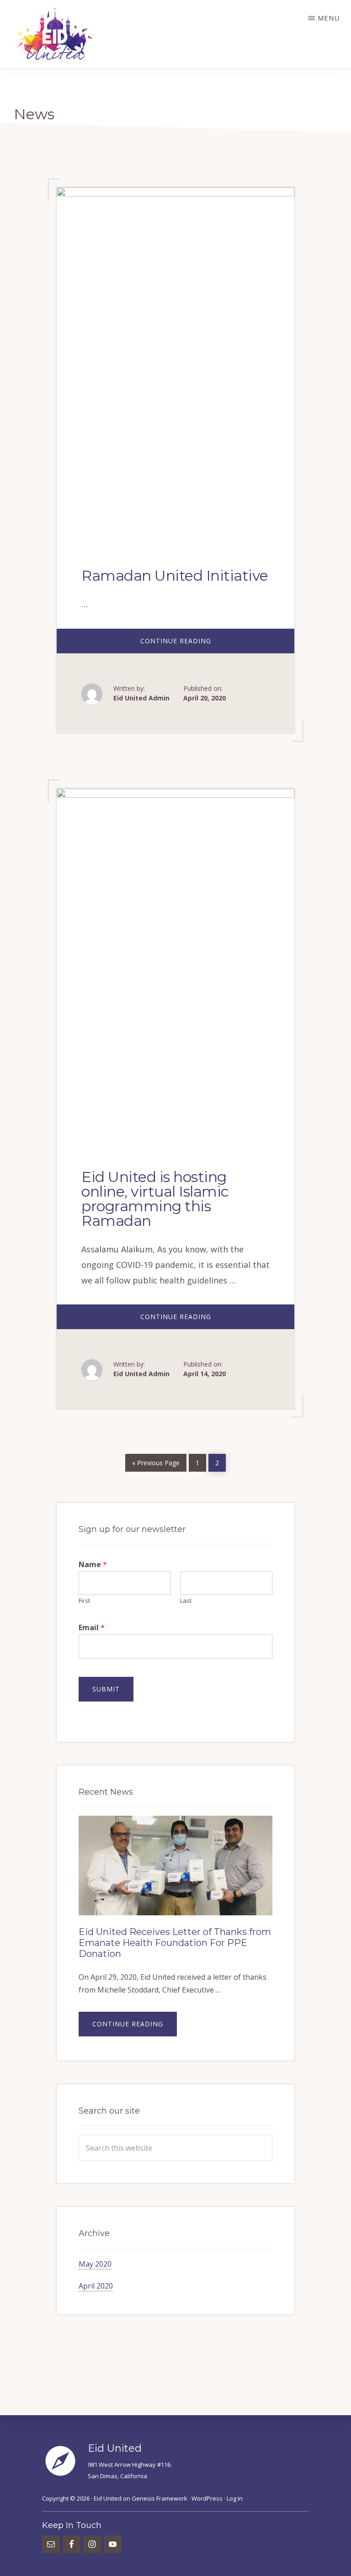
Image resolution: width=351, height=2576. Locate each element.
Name (93, 1565)
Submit (106, 1689)
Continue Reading (194, 645)
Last (186, 1601)
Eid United (108, 2498)
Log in (235, 2498)
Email (92, 1628)
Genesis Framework (160, 2498)
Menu (329, 18)
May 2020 (95, 2264)
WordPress (207, 2498)
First (84, 1601)
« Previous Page (156, 1461)
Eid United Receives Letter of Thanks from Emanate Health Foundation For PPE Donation (175, 1943)
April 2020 (96, 2286)
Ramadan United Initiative (175, 575)
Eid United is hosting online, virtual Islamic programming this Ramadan (155, 1199)
